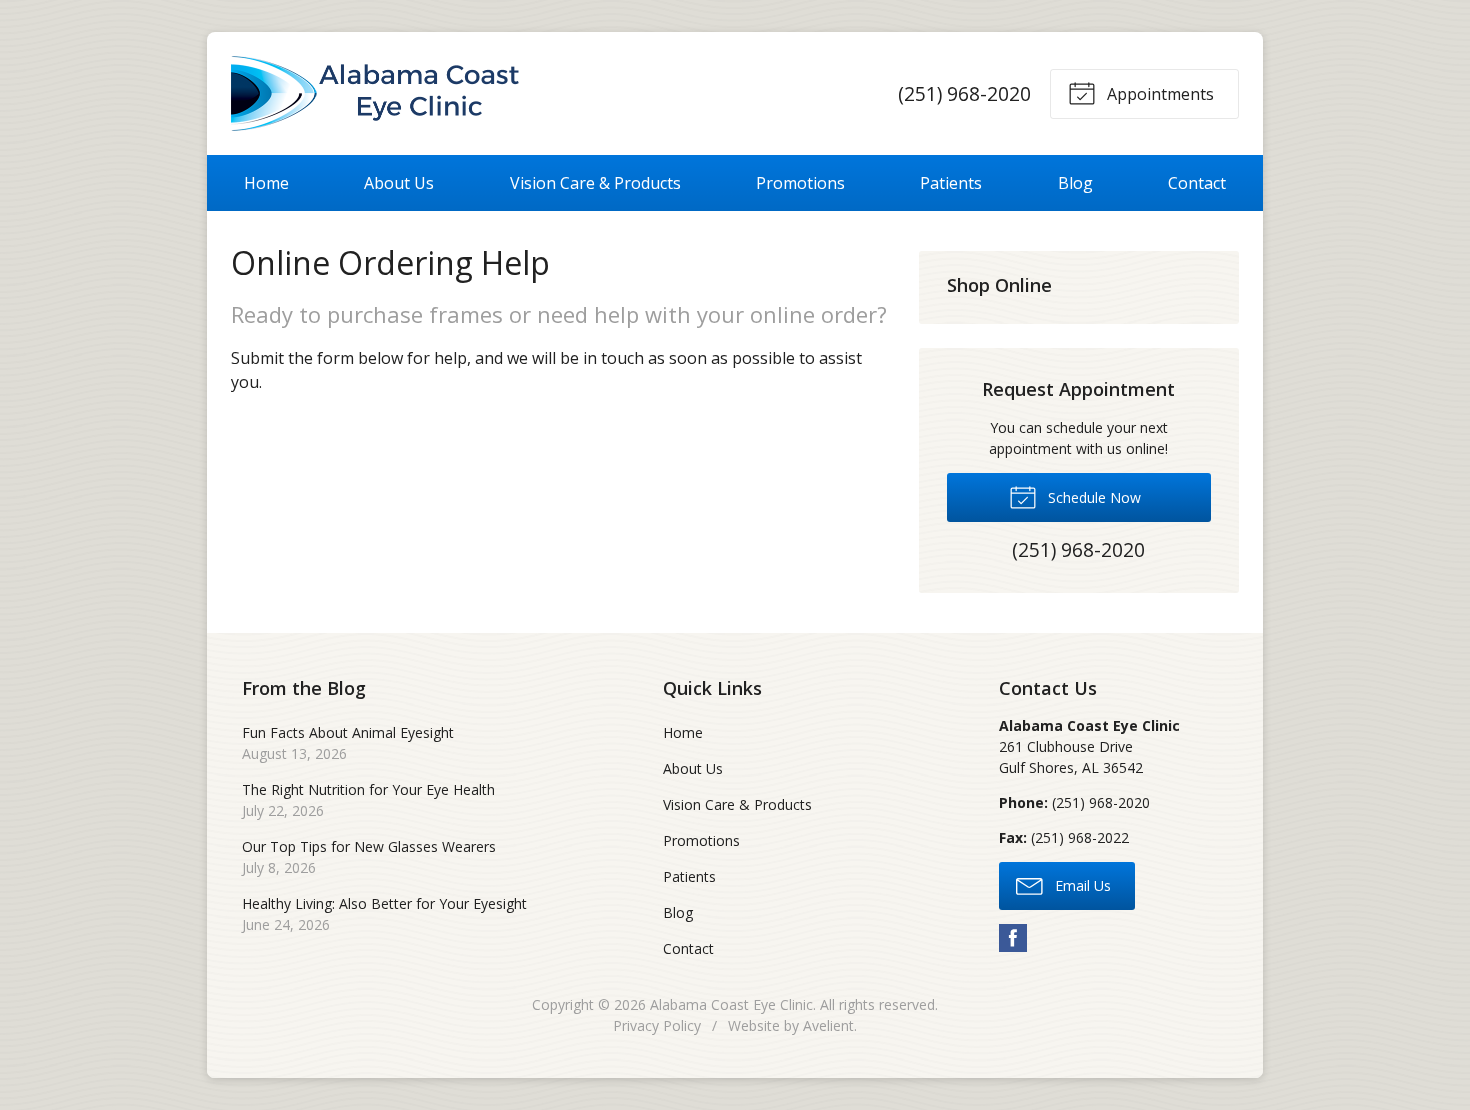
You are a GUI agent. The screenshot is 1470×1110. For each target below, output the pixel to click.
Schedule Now (1092, 497)
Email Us (1081, 885)
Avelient (828, 1025)
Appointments (1158, 94)
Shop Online (999, 285)
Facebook (1013, 938)
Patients (951, 183)
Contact (1197, 183)
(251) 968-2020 (964, 93)
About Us (399, 183)
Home (266, 183)
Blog (1075, 183)
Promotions (800, 183)
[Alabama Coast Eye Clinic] (375, 93)
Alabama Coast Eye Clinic (731, 1004)
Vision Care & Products (595, 183)
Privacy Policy (657, 1025)
